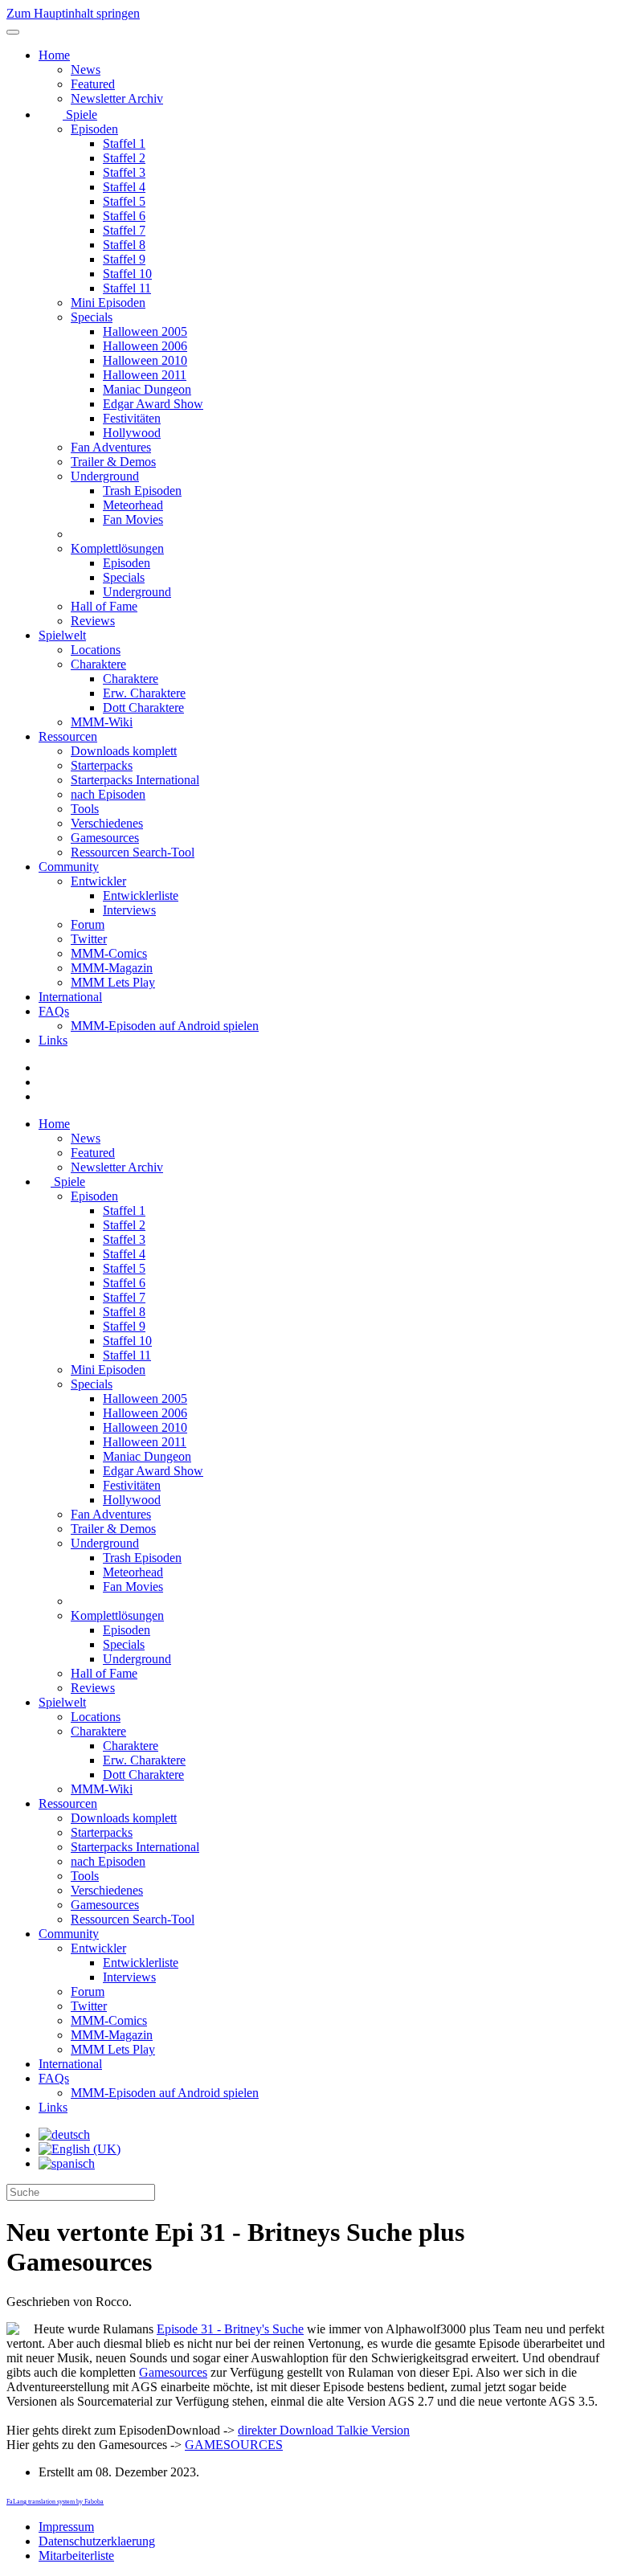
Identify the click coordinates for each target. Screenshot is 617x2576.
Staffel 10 (127, 274)
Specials (92, 317)
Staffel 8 (124, 245)
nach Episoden (108, 794)
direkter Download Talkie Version (324, 2430)
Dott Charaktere (143, 707)
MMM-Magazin (112, 968)
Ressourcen (68, 736)
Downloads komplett (124, 751)
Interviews (129, 910)
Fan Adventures (111, 447)
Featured (93, 84)
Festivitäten (132, 418)
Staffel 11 (127, 288)
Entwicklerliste (141, 895)
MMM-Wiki (102, 722)
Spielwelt (62, 635)
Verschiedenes (107, 823)
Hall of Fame (104, 606)
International (70, 997)
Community (69, 867)
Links (53, 1040)
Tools (85, 809)
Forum (88, 924)
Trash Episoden (142, 491)
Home (54, 55)
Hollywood (132, 433)
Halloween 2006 (145, 346)
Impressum (66, 2527)
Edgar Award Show (153, 404)
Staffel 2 (124, 158)
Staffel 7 (124, 230)
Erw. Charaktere (144, 693)
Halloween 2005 (145, 331)
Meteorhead (133, 505)
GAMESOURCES (234, 2445)
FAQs (54, 1011)
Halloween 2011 (145, 375)
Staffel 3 (124, 172)
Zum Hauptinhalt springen (73, 13)
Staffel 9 (124, 259)
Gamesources (105, 838)
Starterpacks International (135, 780)
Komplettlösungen (117, 548)
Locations (96, 650)
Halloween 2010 (145, 360)
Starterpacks (102, 765)
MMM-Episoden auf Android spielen (165, 1026)
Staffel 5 (124, 201)
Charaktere (98, 664)
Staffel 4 (124, 187)
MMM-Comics (109, 953)
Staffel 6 (124, 216)
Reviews (93, 621)
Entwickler (98, 881)
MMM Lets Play (113, 982)
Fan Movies (133, 519)
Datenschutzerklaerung (97, 2541)
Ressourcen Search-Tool (133, 852)
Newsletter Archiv (117, 98)
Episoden (94, 129)
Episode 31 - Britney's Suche (230, 2329)
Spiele (80, 114)
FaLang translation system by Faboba (55, 2502)
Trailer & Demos (113, 462)
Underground (105, 476)
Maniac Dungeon (147, 389)
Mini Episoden (108, 303)
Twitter (89, 939)
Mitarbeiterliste (76, 2556)
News (86, 70)
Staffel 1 (124, 143)
